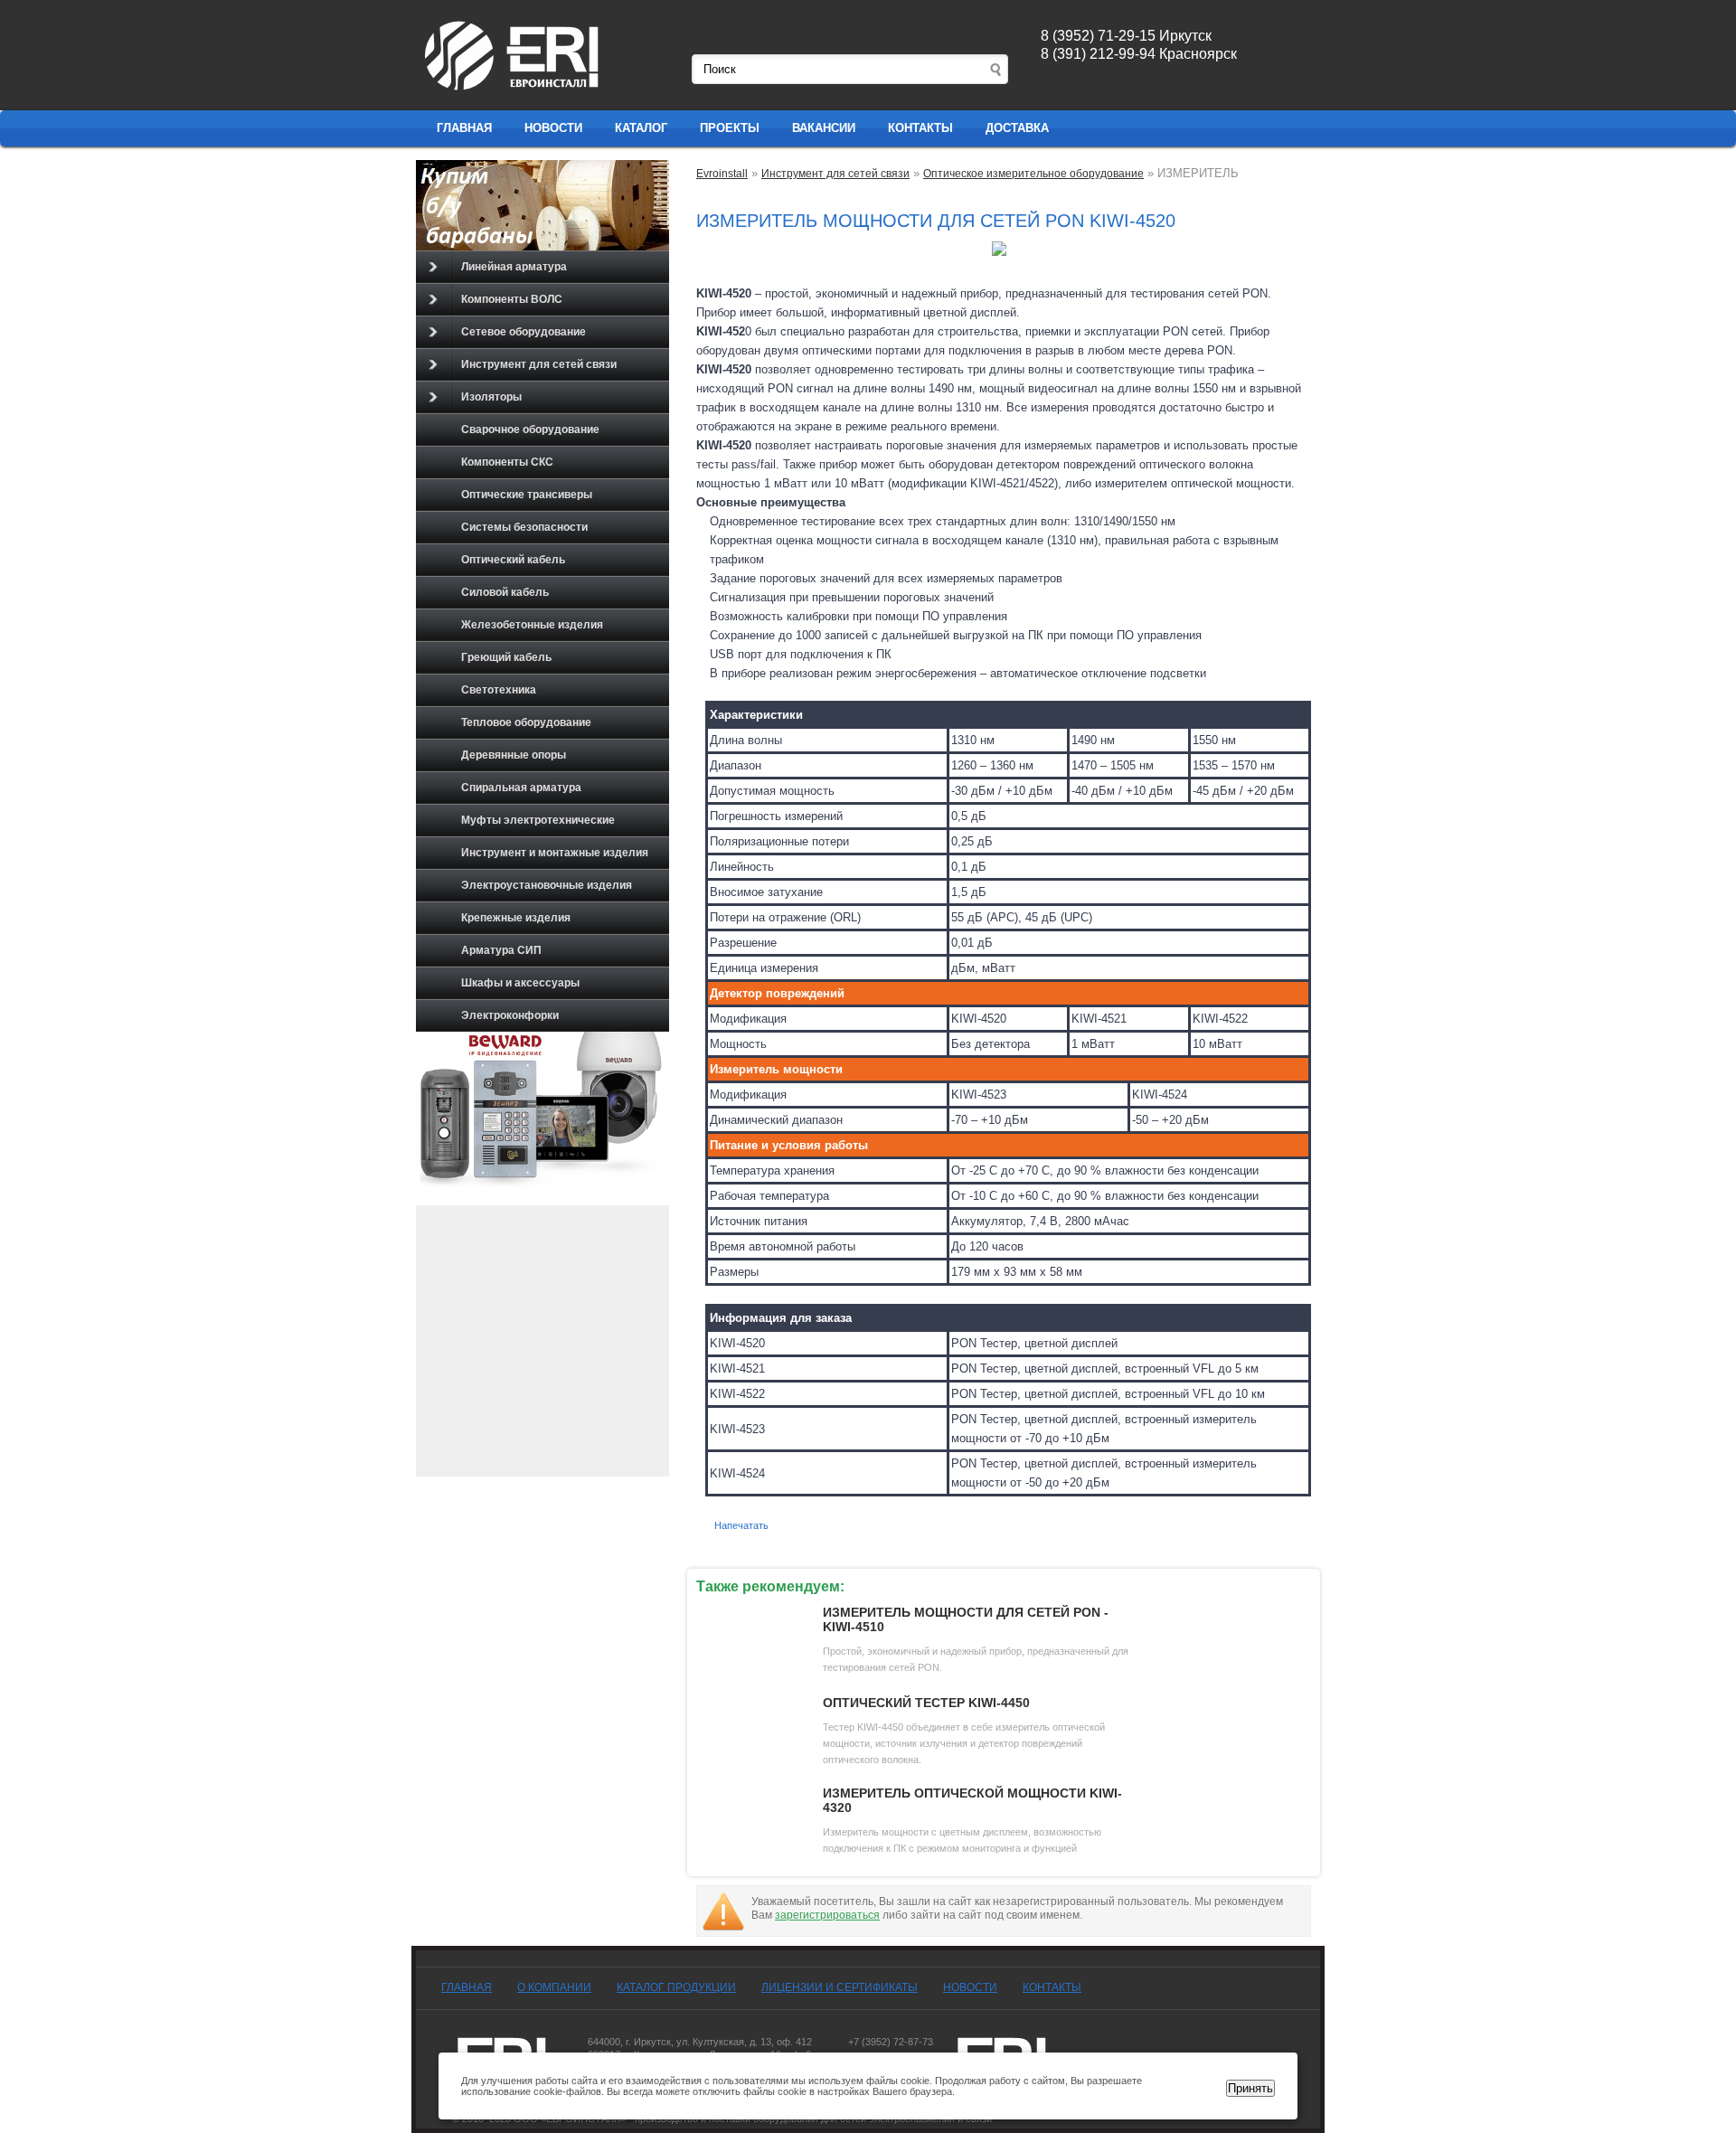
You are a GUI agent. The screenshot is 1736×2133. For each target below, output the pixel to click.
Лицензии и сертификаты (840, 1987)
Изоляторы (491, 397)
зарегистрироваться (827, 1915)
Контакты (920, 128)
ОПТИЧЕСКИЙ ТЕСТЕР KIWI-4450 (926, 1703)
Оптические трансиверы (527, 495)
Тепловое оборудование (526, 722)
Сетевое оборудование (524, 332)
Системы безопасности (524, 527)
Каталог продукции (676, 1987)
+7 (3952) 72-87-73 (891, 2042)
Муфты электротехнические (538, 820)
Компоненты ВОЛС (512, 299)
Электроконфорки (510, 1015)
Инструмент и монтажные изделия (555, 853)
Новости (553, 128)
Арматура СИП (501, 950)
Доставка (1017, 128)
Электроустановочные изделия (547, 885)
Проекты (730, 128)
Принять (1250, 2088)
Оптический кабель (513, 560)
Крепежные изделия (516, 918)
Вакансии (824, 128)
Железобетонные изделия (532, 625)
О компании (554, 1987)
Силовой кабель (505, 592)
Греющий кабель (506, 657)
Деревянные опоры (514, 755)
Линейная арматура (514, 267)
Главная (464, 128)
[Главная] (513, 91)
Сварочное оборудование (530, 429)
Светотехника (499, 690)
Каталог (641, 128)
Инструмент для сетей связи (539, 364)
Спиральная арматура (521, 788)
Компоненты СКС (507, 462)
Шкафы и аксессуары (520, 983)
